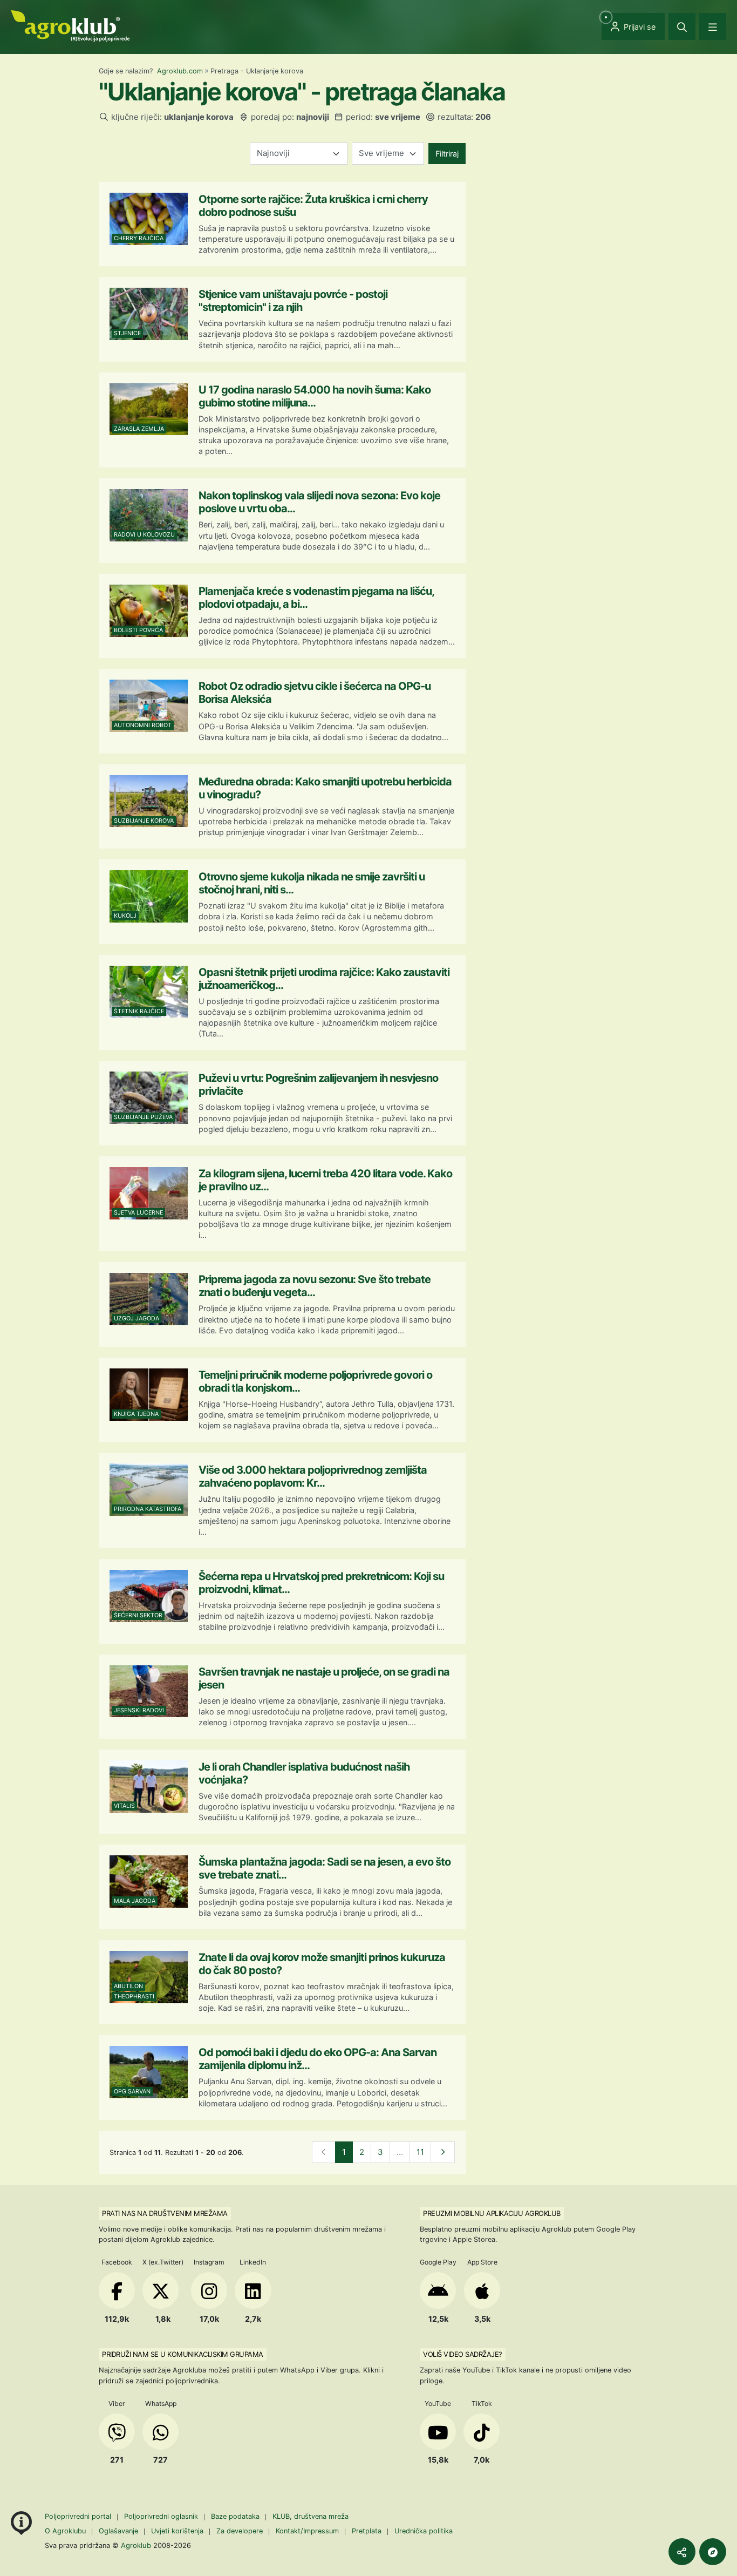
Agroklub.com (180, 71)
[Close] (682, 26)
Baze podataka (236, 2516)
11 (420, 2152)
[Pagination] (443, 2153)
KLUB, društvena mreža (311, 2516)
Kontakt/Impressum (307, 2531)
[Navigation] (713, 26)
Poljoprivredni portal (79, 2516)
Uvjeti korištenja (177, 2531)
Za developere (240, 2531)
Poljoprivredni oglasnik (162, 2516)
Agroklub (136, 2545)
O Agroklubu (65, 2531)
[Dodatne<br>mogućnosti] (713, 2552)
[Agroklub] (70, 25)
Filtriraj (447, 154)
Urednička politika (424, 2531)
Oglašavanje (118, 2531)
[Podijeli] (682, 2552)
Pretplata (367, 2531)
